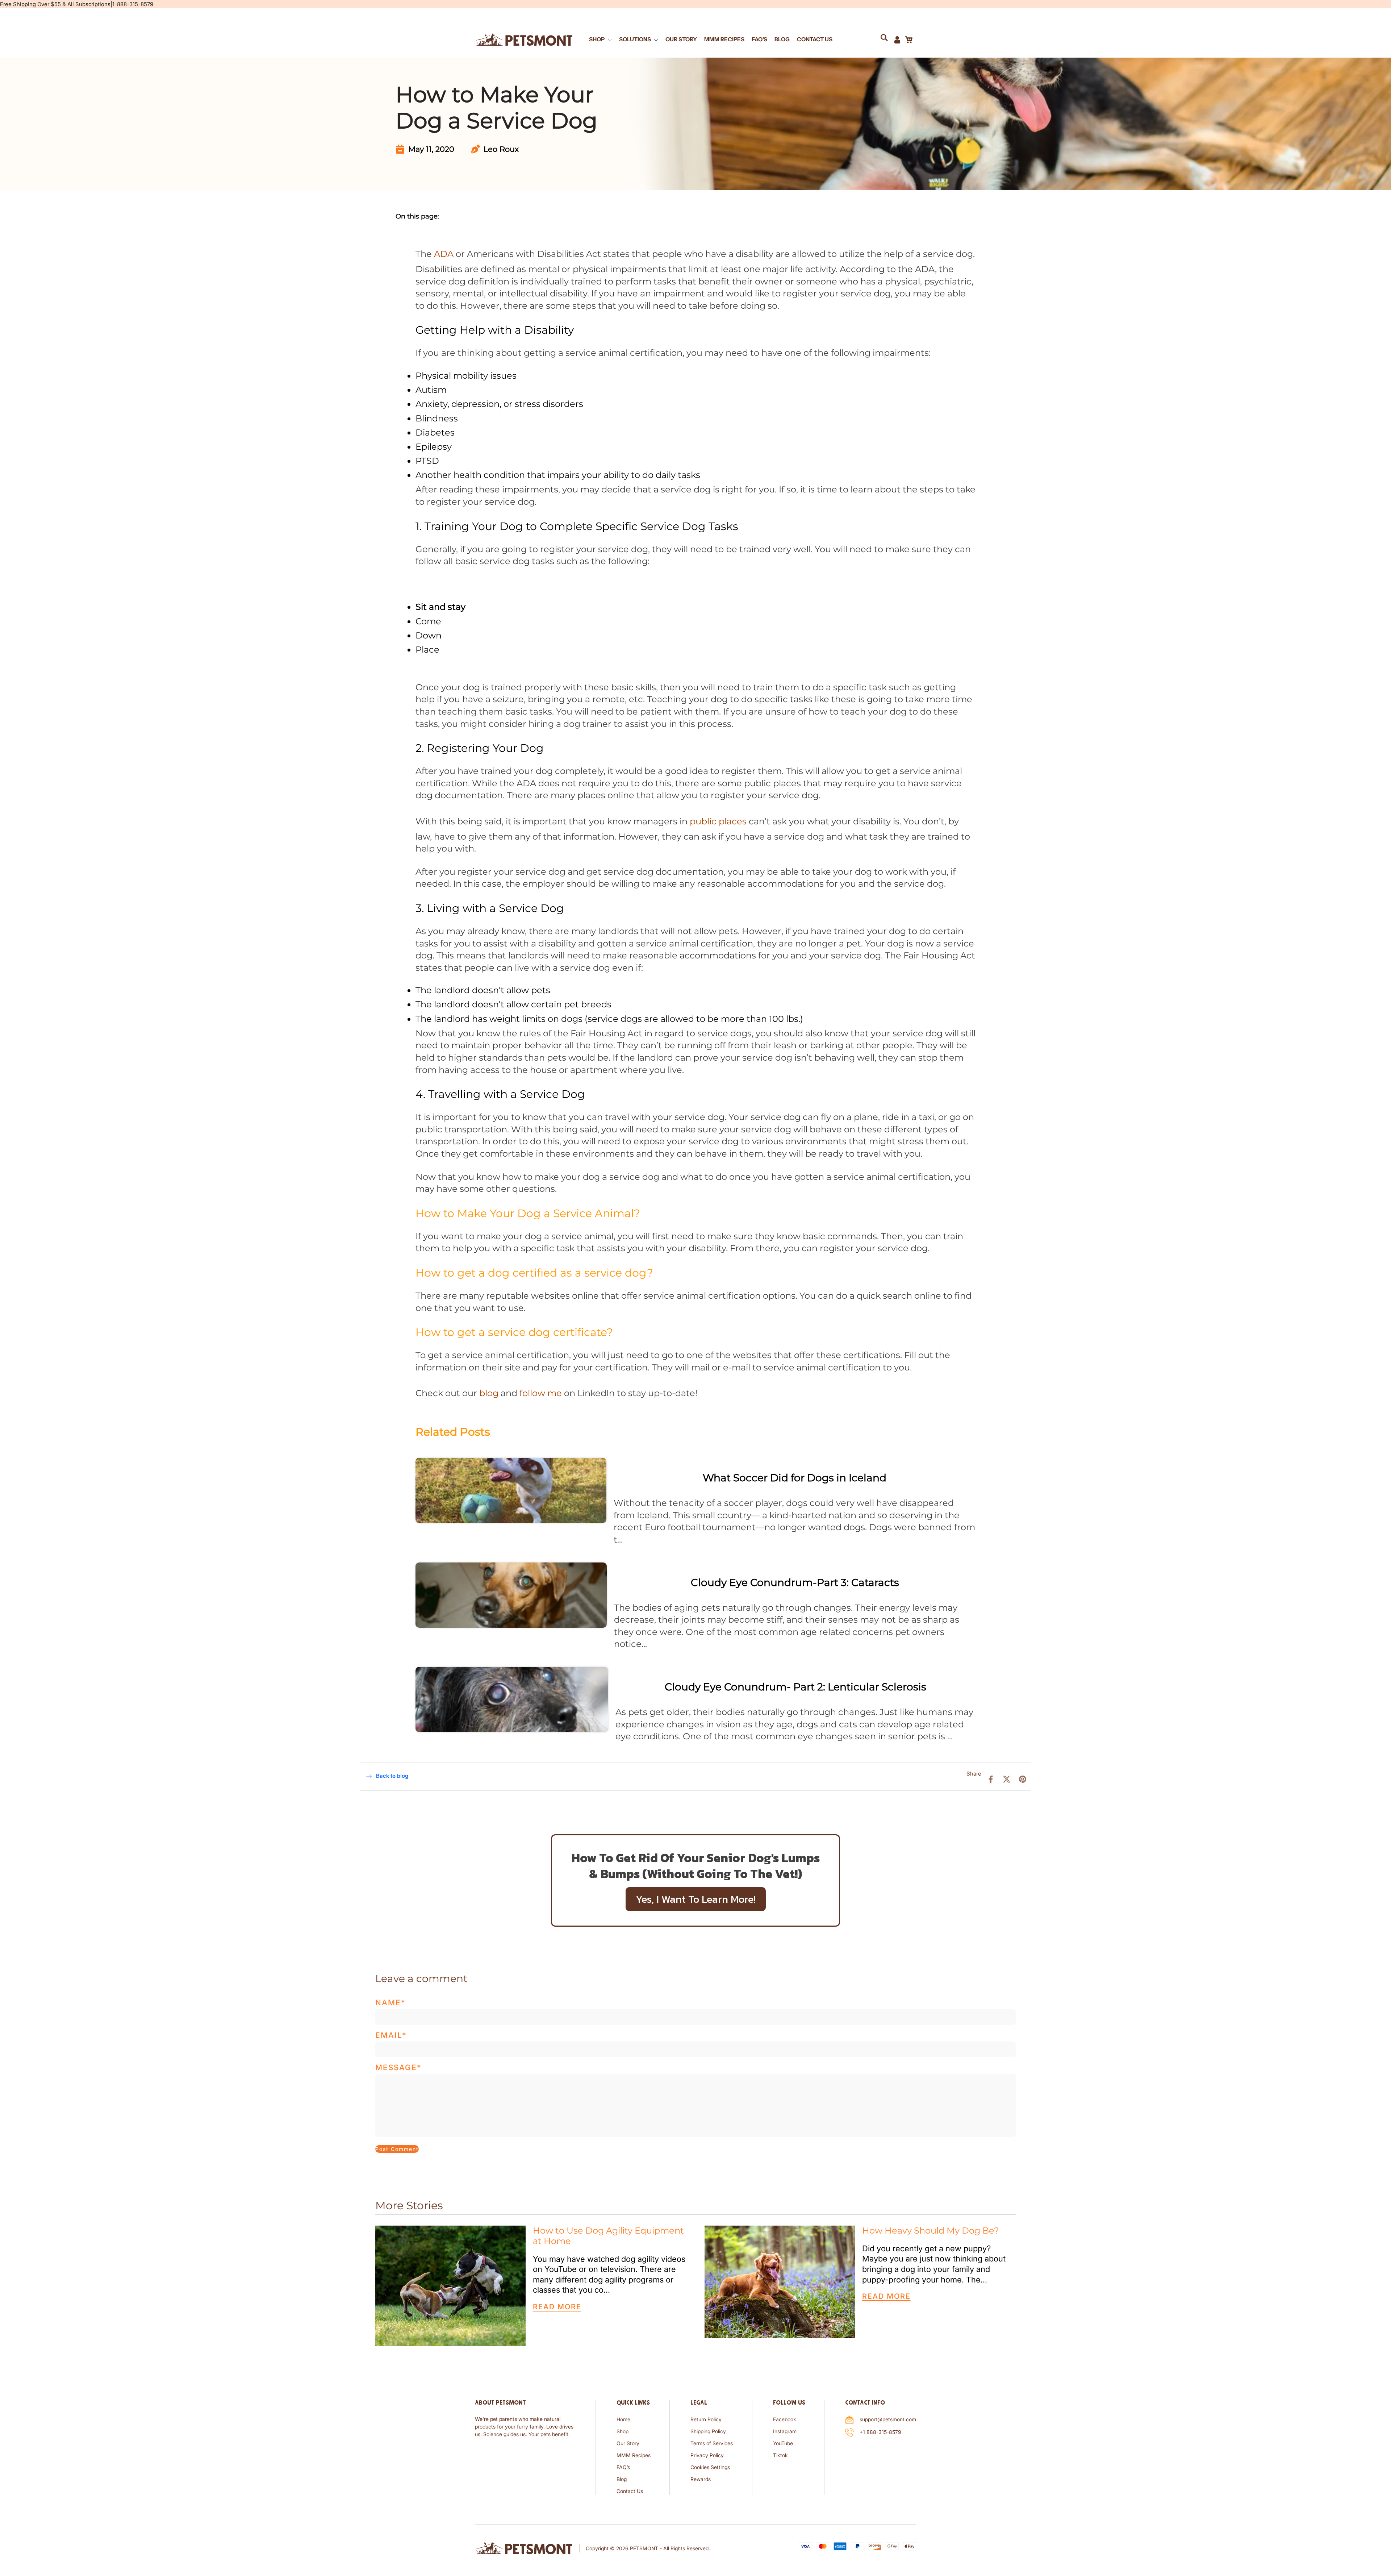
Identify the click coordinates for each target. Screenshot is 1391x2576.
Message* (398, 2067)
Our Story (628, 2443)
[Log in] (897, 39)
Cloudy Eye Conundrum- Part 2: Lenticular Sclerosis (795, 1687)
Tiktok (780, 2455)
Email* (391, 2035)
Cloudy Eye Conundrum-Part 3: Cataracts (795, 1582)
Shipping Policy (708, 2431)
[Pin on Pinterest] (1023, 1779)
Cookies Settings (710, 2467)
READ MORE (557, 2307)
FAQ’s (623, 2467)
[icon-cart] (908, 39)
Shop (623, 2431)
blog (489, 1393)
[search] (887, 39)
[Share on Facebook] (991, 1779)
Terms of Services (712, 2443)
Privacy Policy (707, 2455)
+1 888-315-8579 (880, 2432)
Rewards (701, 2479)
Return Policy (706, 2419)
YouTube (783, 2443)
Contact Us (630, 2491)
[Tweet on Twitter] (1007, 1779)
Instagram (785, 2431)
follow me (541, 1393)
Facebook (785, 2419)
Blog (622, 2479)
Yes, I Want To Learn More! (696, 1899)
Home (623, 2419)
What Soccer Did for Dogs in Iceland (795, 1478)
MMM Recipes (634, 2455)
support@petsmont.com (888, 2419)
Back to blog (392, 1776)
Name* (390, 2003)
